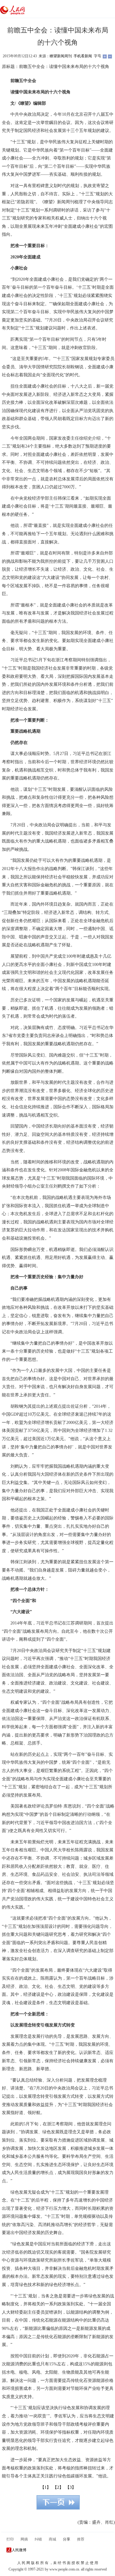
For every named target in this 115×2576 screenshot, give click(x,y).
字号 (98, 56)
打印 (10, 2539)
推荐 (81, 2539)
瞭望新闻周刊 (61, 56)
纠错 (38, 2539)
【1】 (46, 2487)
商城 (52, 2539)
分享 (67, 2539)
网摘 (24, 2539)
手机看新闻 (83, 56)
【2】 (58, 2487)
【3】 (71, 2487)
